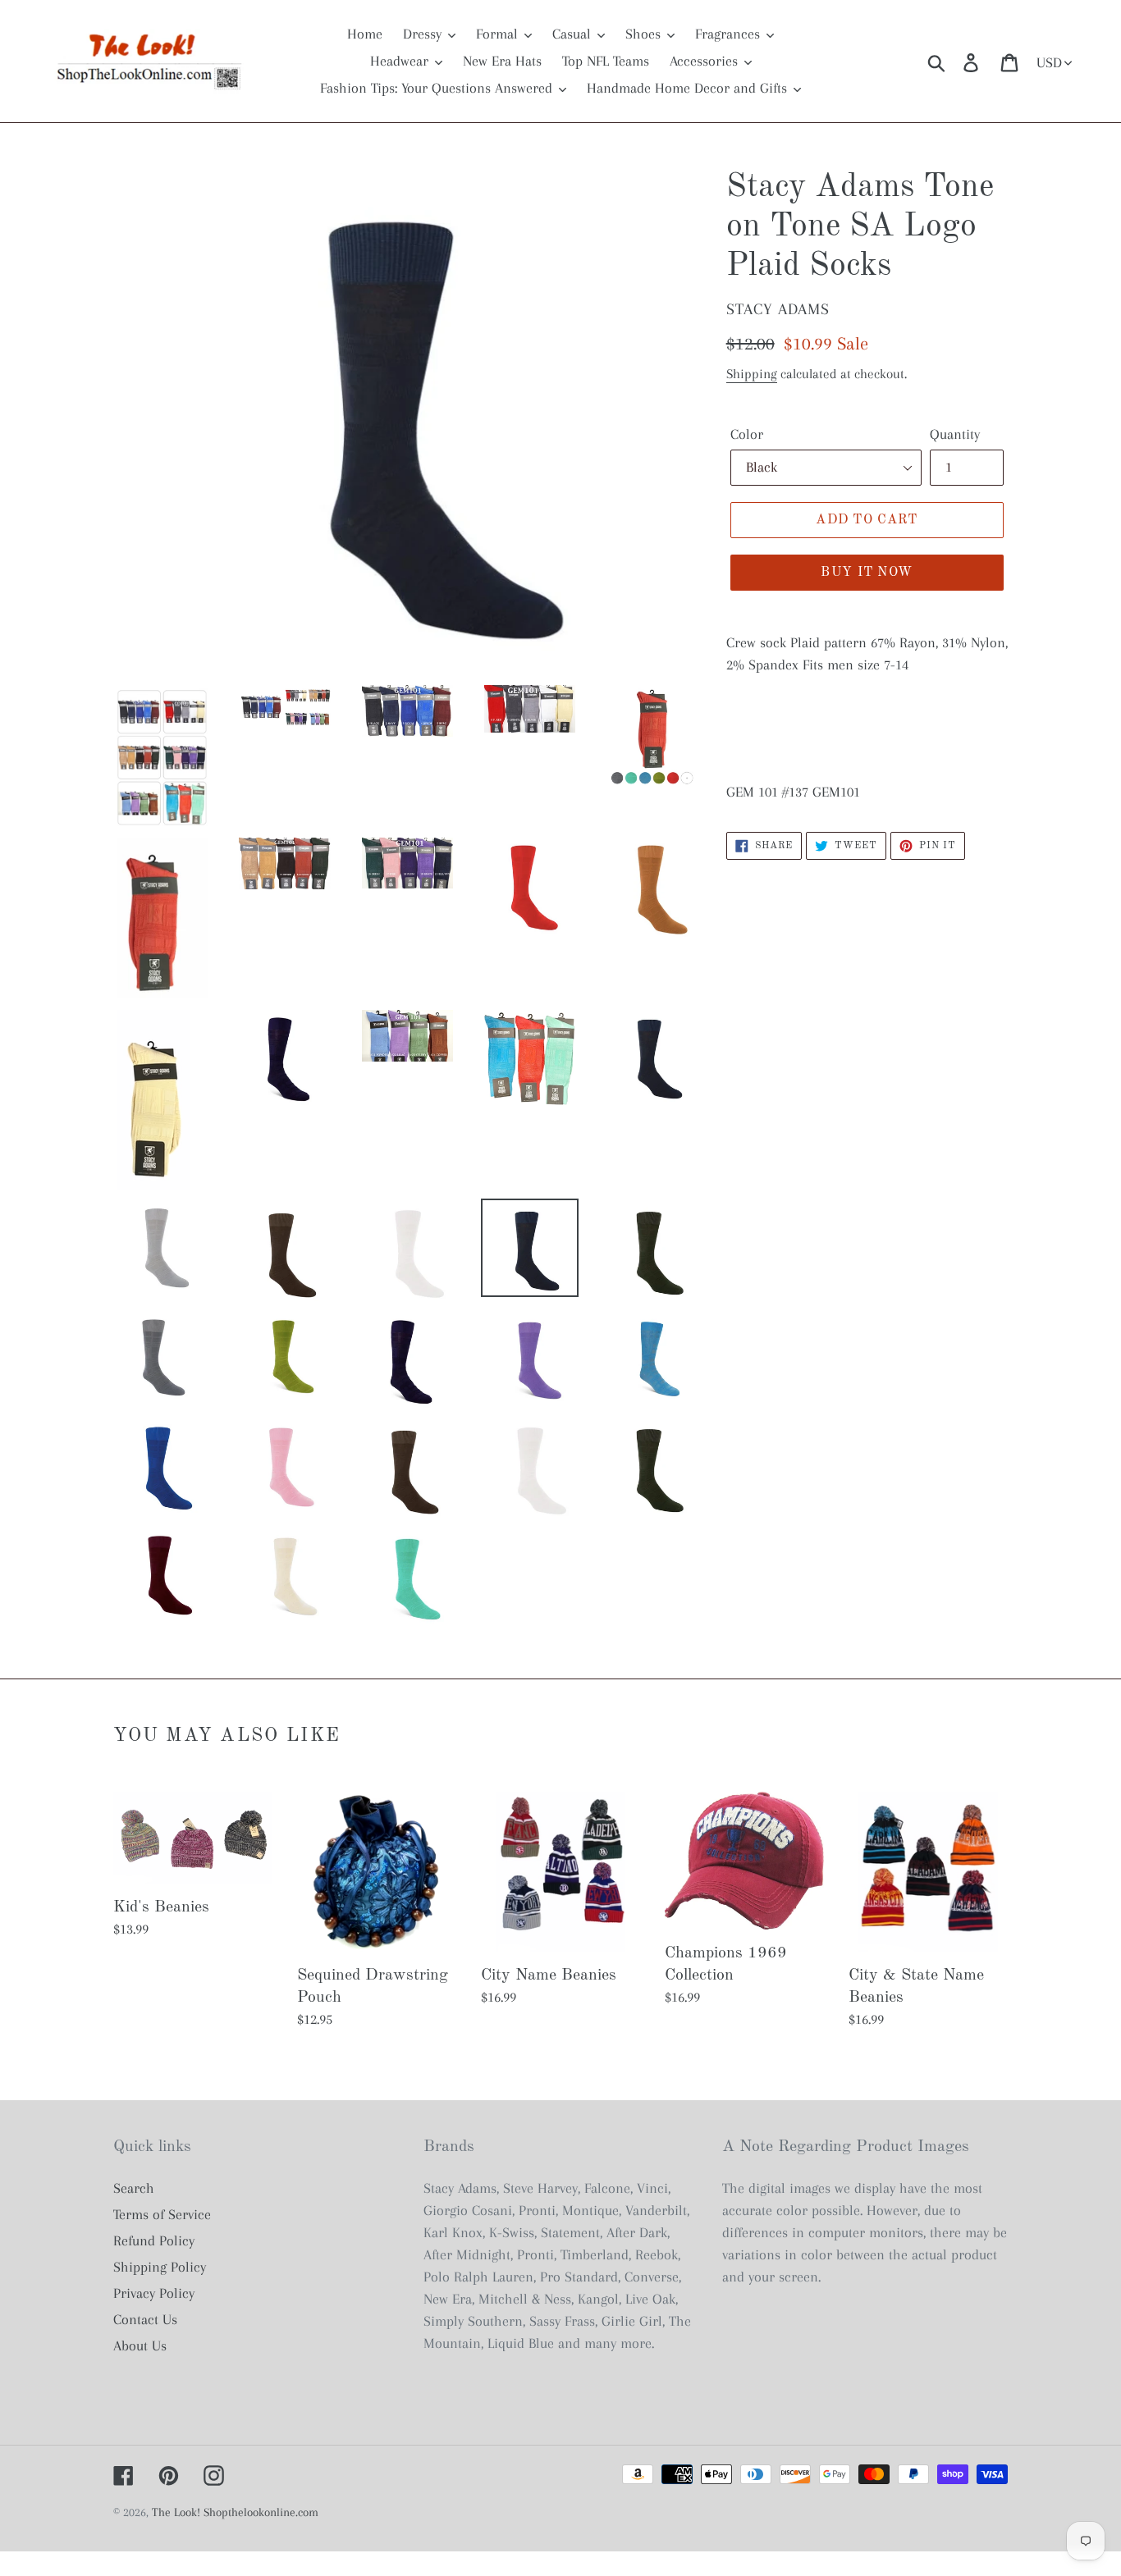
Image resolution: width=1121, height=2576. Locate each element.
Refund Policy (154, 2240)
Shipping (752, 374)
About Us (140, 2345)
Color (747, 434)
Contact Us (145, 2319)
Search (134, 2188)
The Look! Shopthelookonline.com (235, 2512)
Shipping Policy (160, 2267)
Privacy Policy (154, 2293)
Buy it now (867, 573)
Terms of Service (162, 2214)
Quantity (955, 434)
